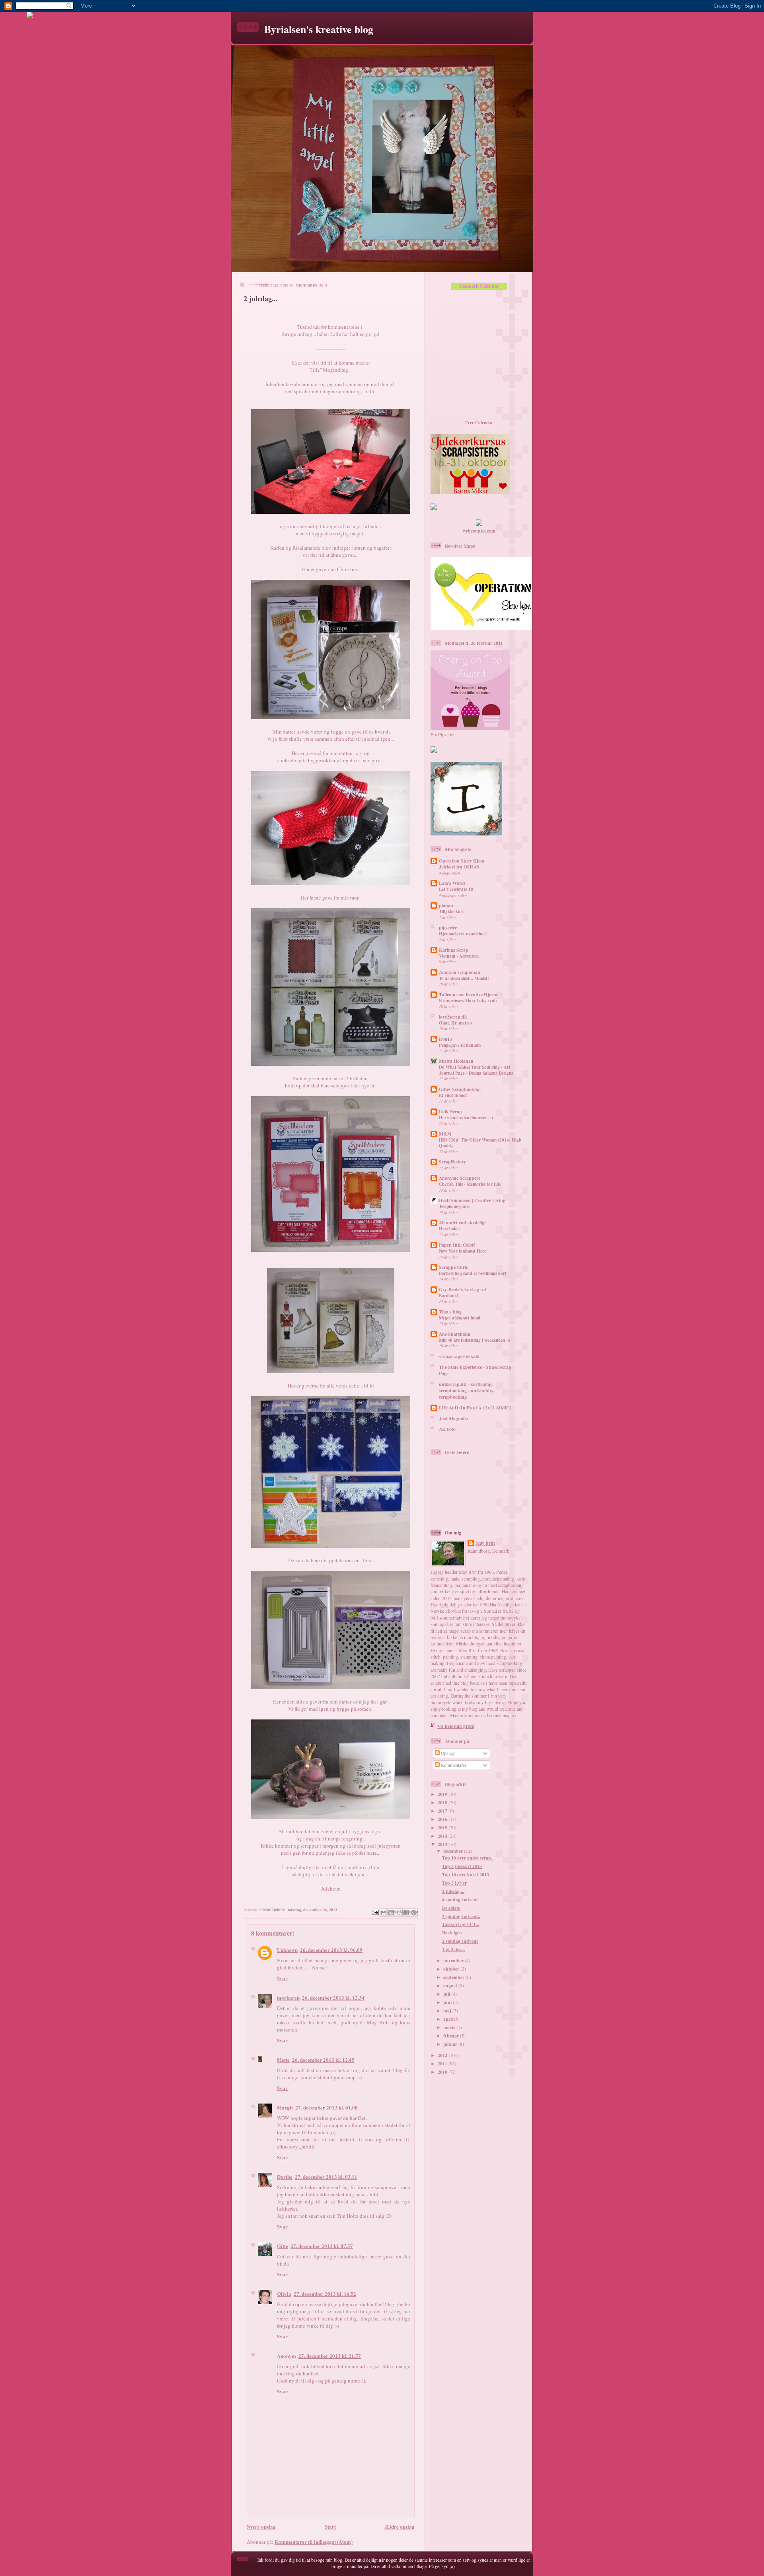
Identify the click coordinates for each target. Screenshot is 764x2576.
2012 (443, 2055)
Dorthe (285, 2177)
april (449, 2019)
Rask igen (452, 1933)
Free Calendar (479, 423)
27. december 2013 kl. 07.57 (322, 2246)
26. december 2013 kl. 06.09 (331, 1950)
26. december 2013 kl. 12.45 (323, 2060)
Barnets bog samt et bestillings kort (473, 1273)
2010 (443, 2072)
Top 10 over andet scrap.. (468, 1858)
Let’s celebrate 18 (456, 889)
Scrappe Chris (453, 1267)
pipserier (448, 928)
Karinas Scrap (454, 950)
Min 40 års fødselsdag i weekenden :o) (475, 1340)
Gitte (283, 2246)
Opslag (447, 1753)
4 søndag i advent (460, 1900)
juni (448, 2002)
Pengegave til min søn (460, 1045)
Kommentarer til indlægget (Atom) (314, 2542)
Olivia (284, 2294)
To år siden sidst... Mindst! (464, 978)
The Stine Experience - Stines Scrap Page (475, 1370)
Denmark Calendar (479, 286)
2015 (443, 1828)
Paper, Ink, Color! (457, 1245)
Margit (285, 2107)
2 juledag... (453, 1891)
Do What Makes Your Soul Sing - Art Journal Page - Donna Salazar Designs (476, 1070)
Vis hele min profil (456, 1726)
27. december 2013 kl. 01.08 (326, 2107)
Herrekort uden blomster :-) (466, 1118)
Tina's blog (450, 1312)
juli (447, 1994)
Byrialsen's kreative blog (319, 29)
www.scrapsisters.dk (459, 1356)
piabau (446, 905)
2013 (443, 1844)
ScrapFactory (452, 1162)
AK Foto (447, 1429)
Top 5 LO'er (454, 1883)
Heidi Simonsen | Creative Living (472, 1200)
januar (451, 2044)
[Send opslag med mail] (375, 1911)
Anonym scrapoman (460, 972)
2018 (443, 1802)
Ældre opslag (400, 2526)
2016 (443, 1819)
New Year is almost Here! (463, 1251)
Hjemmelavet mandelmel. (463, 934)
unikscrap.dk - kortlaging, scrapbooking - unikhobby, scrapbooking (467, 1390)
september (454, 1977)
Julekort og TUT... (461, 1924)
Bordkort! (449, 1296)
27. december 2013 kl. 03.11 (326, 2177)
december (454, 1851)
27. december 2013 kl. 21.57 (330, 2356)
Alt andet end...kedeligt (462, 1223)
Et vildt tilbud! (453, 1095)
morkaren (288, 1997)
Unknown (287, 1950)
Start (330, 2526)
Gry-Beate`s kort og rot (463, 1289)
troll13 (445, 1039)
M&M (445, 1134)
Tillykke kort (451, 911)
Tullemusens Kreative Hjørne (469, 994)
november (454, 1960)
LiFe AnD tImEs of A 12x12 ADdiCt (475, 1408)
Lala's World (452, 883)
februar (452, 2036)
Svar (282, 1978)
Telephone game (454, 1206)
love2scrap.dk (453, 1017)
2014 (443, 1836)
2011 (443, 2064)
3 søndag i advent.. (461, 1916)
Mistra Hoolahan (456, 1061)
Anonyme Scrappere (460, 1178)
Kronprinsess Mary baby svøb (468, 1001)
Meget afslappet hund (460, 1318)
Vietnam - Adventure (459, 956)
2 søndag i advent (460, 1941)
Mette (283, 2060)
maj (448, 2011)
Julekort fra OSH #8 (459, 867)
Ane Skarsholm (455, 1334)
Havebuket (449, 1229)
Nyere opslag (261, 2526)
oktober (452, 1969)
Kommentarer (453, 1765)
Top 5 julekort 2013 (462, 1866)
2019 (443, 1794)
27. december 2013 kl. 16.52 (325, 2294)
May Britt (485, 1543)
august (451, 1986)
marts (450, 2027)
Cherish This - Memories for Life (470, 1184)
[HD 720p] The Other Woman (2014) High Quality (480, 1143)
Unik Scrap (450, 1111)
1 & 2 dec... (453, 1949)
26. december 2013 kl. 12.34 (333, 1997)
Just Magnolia (453, 1418)
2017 (443, 1811)
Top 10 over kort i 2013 (466, 1874)
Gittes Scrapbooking (460, 1089)
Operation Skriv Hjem (462, 861)
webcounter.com (479, 531)
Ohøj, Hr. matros (456, 1023)
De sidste (451, 1908)
